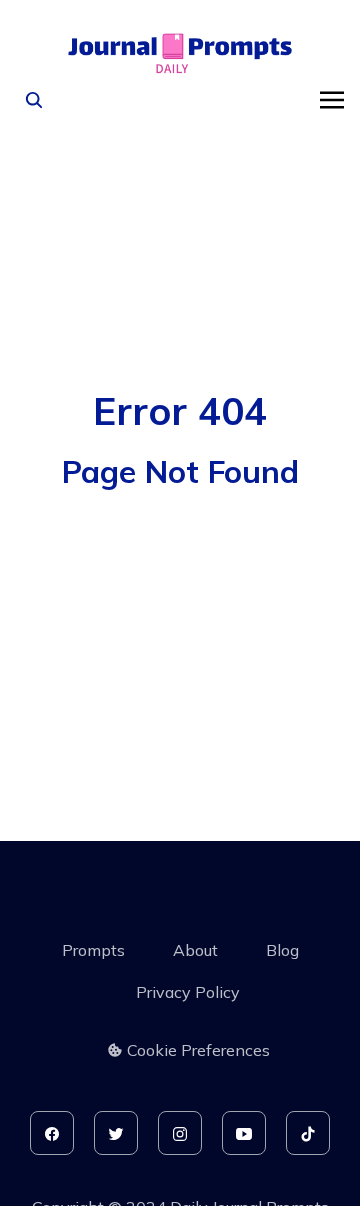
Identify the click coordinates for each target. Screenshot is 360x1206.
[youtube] (244, 1133)
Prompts (93, 950)
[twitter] (116, 1133)
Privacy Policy (188, 992)
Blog (282, 950)
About (195, 950)
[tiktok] (308, 1133)
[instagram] (180, 1133)
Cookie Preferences (198, 1050)
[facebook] (52, 1133)
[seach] (34, 100)
